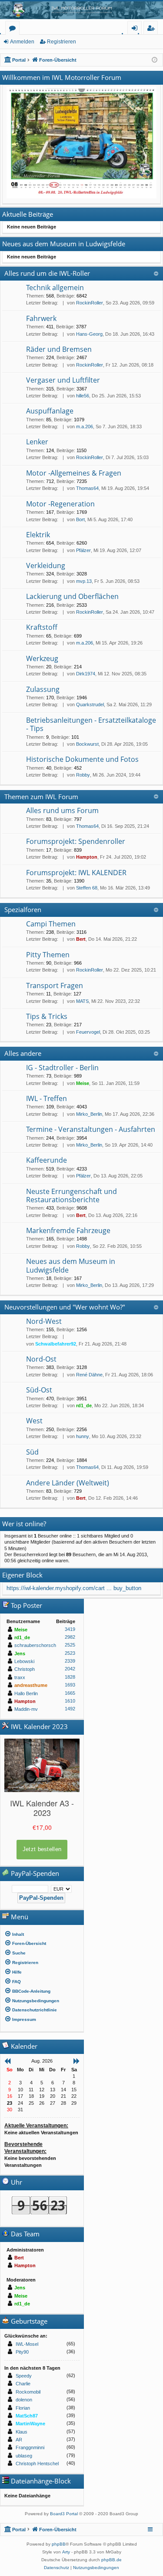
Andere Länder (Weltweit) (68, 1483)
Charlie (23, 2384)
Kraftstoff (42, 627)
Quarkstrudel (90, 704)
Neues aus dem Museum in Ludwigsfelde (71, 1265)
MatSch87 (27, 2416)
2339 (70, 1661)
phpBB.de (111, 2560)
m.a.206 (85, 427)
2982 (70, 1637)
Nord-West (44, 1321)
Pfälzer (83, 550)
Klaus (22, 2432)
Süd (32, 1452)
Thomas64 (87, 488)
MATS (82, 1001)
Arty (66, 2552)
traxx (20, 1677)
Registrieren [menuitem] (152, 29)
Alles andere (23, 1053)
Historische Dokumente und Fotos (82, 759)
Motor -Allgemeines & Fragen (74, 473)
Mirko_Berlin (89, 1114)
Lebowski (24, 1661)
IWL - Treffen (47, 1098)
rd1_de (84, 1405)
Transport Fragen (55, 985)
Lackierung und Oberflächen (72, 596)
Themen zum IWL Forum (41, 797)
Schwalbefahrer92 (56, 1344)
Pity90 (22, 2352)
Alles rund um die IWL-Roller (47, 273)
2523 (70, 1653)
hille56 (83, 396)
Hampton (87, 857)
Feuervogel (88, 1032)
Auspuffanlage (50, 411)
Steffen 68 (87, 888)
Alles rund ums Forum (62, 810)
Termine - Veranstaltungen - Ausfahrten (91, 1129)
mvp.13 (84, 581)
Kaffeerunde (47, 1160)
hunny (83, 1436)
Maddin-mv (26, 1709)
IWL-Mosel (27, 2344)
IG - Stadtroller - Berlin (62, 1068)
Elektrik (38, 535)
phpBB (59, 2544)
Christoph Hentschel (37, 2464)
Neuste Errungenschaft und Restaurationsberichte (72, 1195)
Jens (20, 1653)
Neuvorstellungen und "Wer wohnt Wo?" (65, 1307)
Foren (14, 29)
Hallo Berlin (26, 1693)
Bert (81, 939)
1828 (70, 1677)
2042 (70, 1669)
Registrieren (62, 42)
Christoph (25, 1669)
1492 (70, 1709)
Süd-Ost (39, 1390)
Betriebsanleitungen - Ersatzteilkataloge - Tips (91, 724)
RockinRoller (90, 303)
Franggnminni (30, 2447)
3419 (70, 1629)
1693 (70, 1685)
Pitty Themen (48, 955)
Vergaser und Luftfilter (63, 380)
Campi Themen (51, 924)
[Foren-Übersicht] (81, 10)
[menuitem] (42, 1934)
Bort (80, 519)
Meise (83, 1083)
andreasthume (31, 1685)
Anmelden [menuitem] (136, 29)
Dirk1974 (86, 674)
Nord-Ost (41, 1359)
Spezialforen (23, 909)
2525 (70, 1645)
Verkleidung (46, 565)
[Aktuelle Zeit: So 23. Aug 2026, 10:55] (155, 60)
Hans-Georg (89, 334)
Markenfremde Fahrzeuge (68, 1230)
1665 (70, 1693)
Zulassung (43, 689)
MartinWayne (30, 2424)
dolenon (24, 2400)
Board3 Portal (64, 2514)
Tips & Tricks (47, 1016)
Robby (83, 775)
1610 (70, 1701)
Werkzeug (42, 658)
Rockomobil (28, 2392)
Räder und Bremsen (59, 349)
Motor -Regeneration (60, 504)
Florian (23, 2408)
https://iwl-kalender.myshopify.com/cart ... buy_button (74, 1588)
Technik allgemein (55, 288)
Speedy (24, 2376)
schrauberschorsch (35, 1645)
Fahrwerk (41, 318)
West (34, 1421)
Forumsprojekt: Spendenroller (76, 841)
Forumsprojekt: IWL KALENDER (76, 873)
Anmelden (22, 42)
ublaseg (24, 2456)
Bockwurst (87, 744)
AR (19, 2440)
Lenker (37, 442)
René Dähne (89, 1375)
